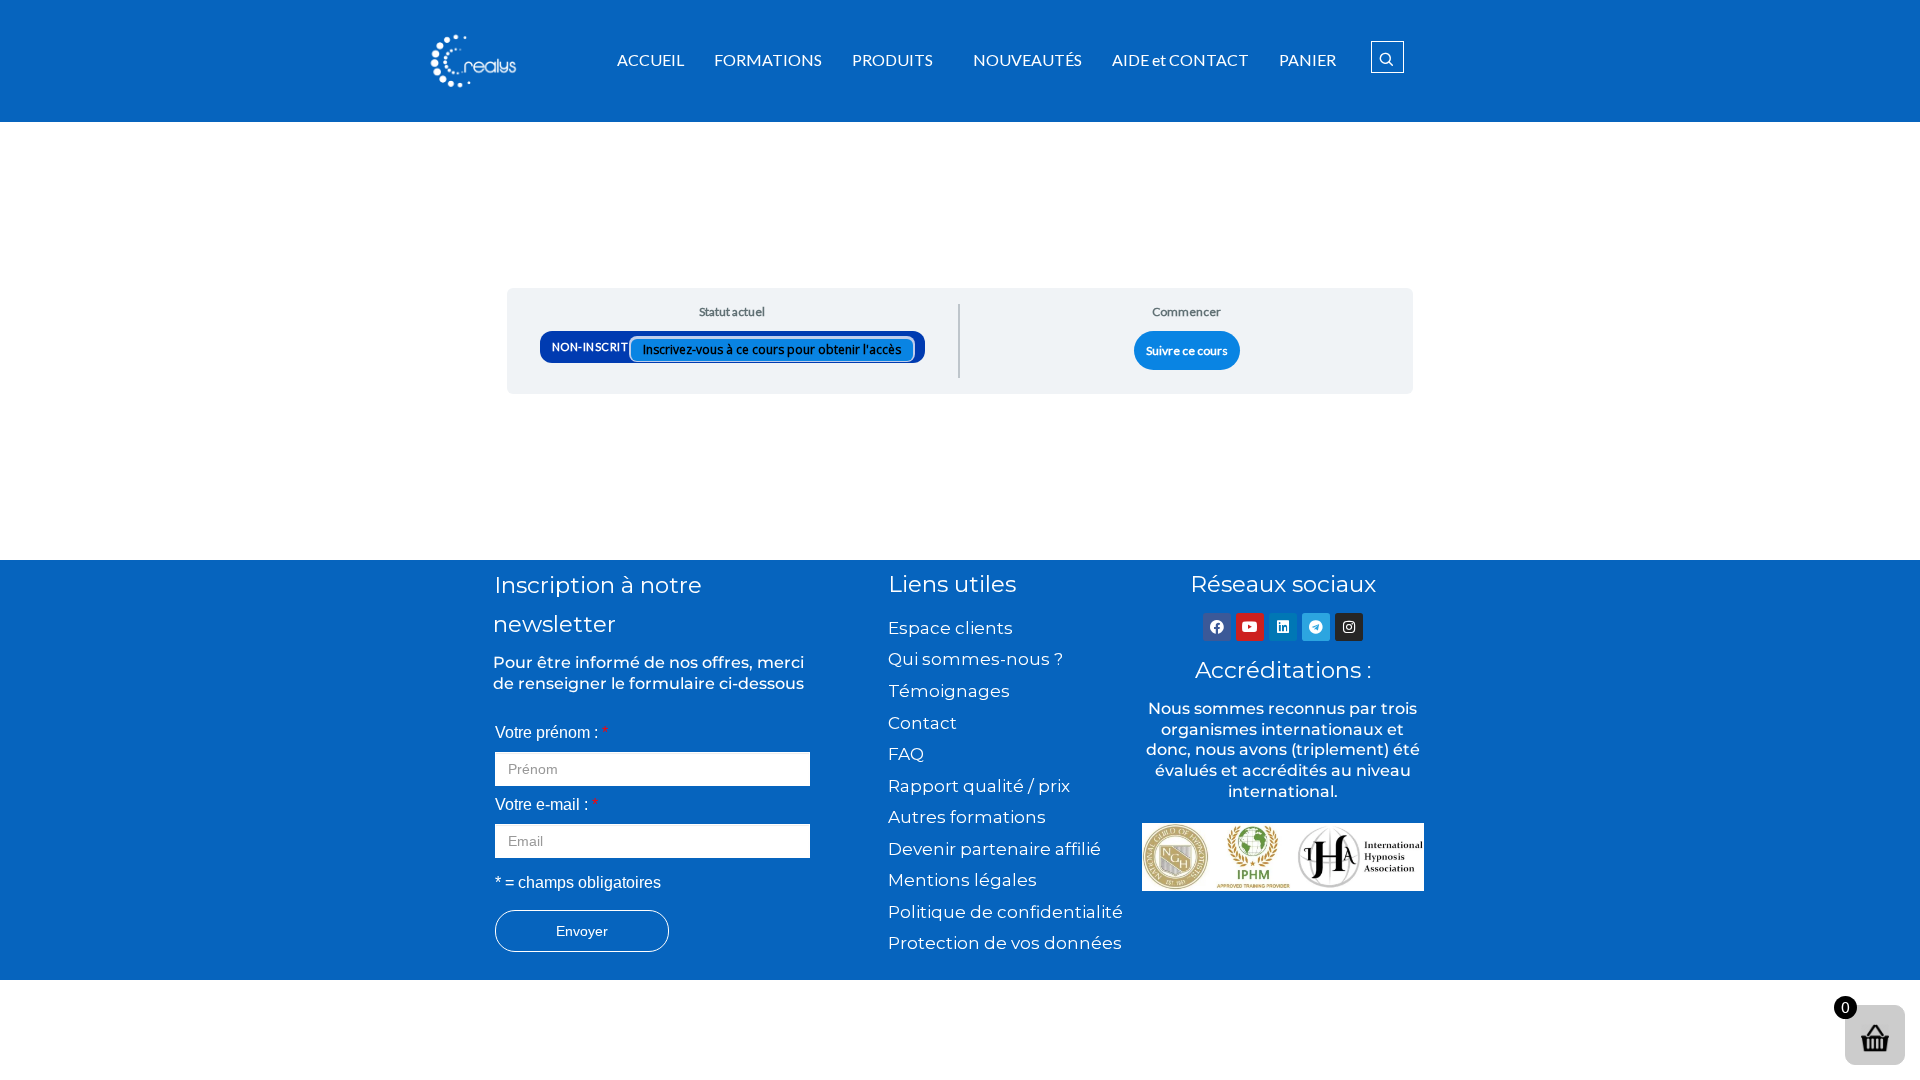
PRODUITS (892, 59)
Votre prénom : (551, 732)
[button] (897, 60)
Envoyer (582, 931)
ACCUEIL (650, 59)
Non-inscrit (591, 346)
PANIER (1307, 59)
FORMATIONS (768, 59)
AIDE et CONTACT (1180, 59)
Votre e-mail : (546, 804)
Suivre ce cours (1187, 350)
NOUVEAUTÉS (1027, 59)
